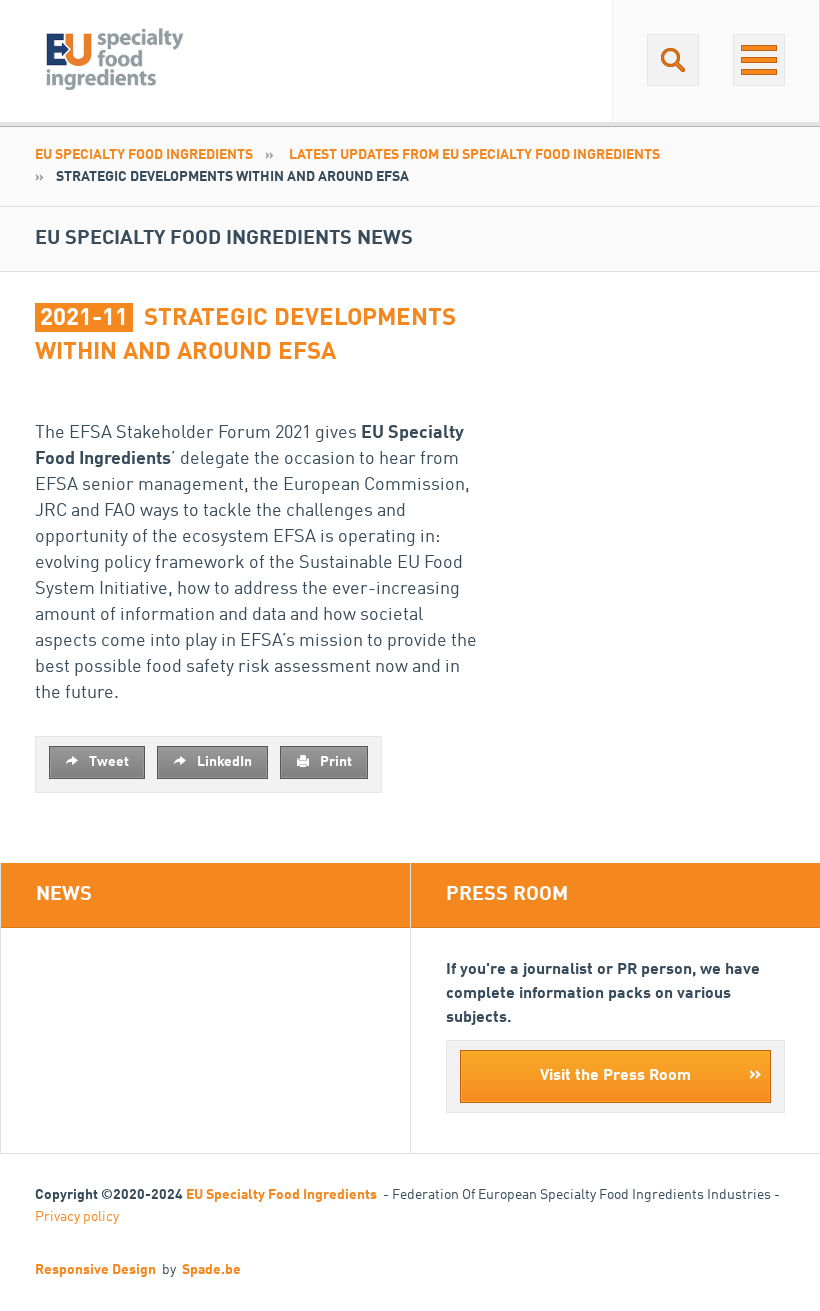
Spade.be (211, 1270)
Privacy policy (77, 1217)
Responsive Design (95, 1270)
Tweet (107, 762)
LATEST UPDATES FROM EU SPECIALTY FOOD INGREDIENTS (474, 155)
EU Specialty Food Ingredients (144, 155)
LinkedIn (223, 762)
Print (334, 762)
